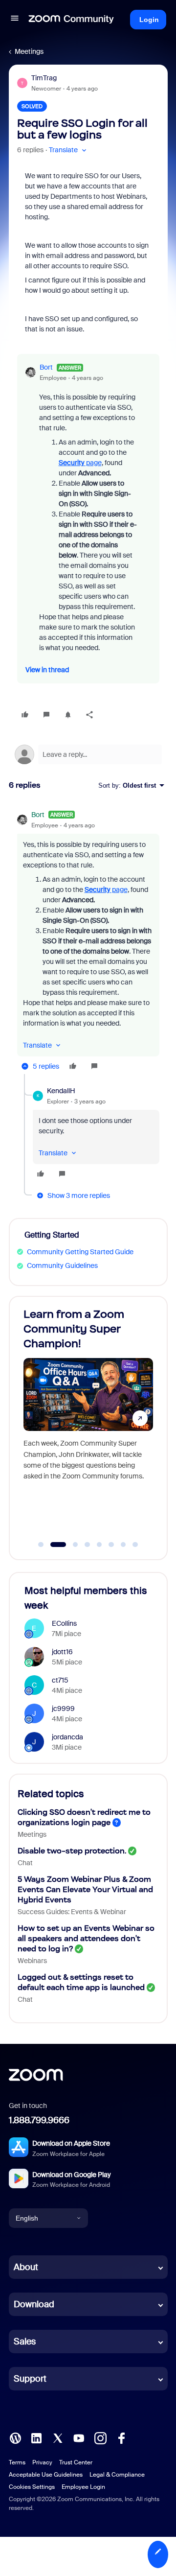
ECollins (64, 1623)
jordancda (67, 1737)
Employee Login (83, 2487)
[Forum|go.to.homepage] (71, 20)
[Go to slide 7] (123, 1545)
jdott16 (62, 1652)
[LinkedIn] (36, 2437)
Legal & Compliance (117, 2475)
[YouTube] (79, 2437)
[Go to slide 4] (88, 1545)
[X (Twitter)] (58, 2437)
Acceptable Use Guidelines (46, 2475)
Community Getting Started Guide (80, 1252)
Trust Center (76, 2462)
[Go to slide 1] (41, 1545)
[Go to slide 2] (53, 1545)
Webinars (32, 1961)
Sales (25, 2342)
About (26, 2267)
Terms (17, 2462)
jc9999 (63, 1709)
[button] (15, 20)
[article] (88, 942)
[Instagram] (100, 2437)
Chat (25, 1863)
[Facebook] (121, 2437)
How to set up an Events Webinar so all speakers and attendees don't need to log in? (86, 1938)
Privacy (42, 2462)
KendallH (61, 1091)
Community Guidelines (62, 1265)
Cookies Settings (32, 2487)
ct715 (60, 1680)
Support (30, 2379)
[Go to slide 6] (111, 1545)
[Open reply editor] (88, 754)
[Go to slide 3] (70, 1545)
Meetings (29, 51)
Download (34, 2304)
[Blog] (15, 2437)
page (80, 463)
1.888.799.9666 (39, 2120)
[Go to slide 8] (135, 1545)
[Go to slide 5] (99, 1545)
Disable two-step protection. (72, 1851)
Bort (46, 367)
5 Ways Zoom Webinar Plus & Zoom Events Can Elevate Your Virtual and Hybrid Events (85, 1889)
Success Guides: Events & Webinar (72, 1912)
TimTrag (44, 78)
